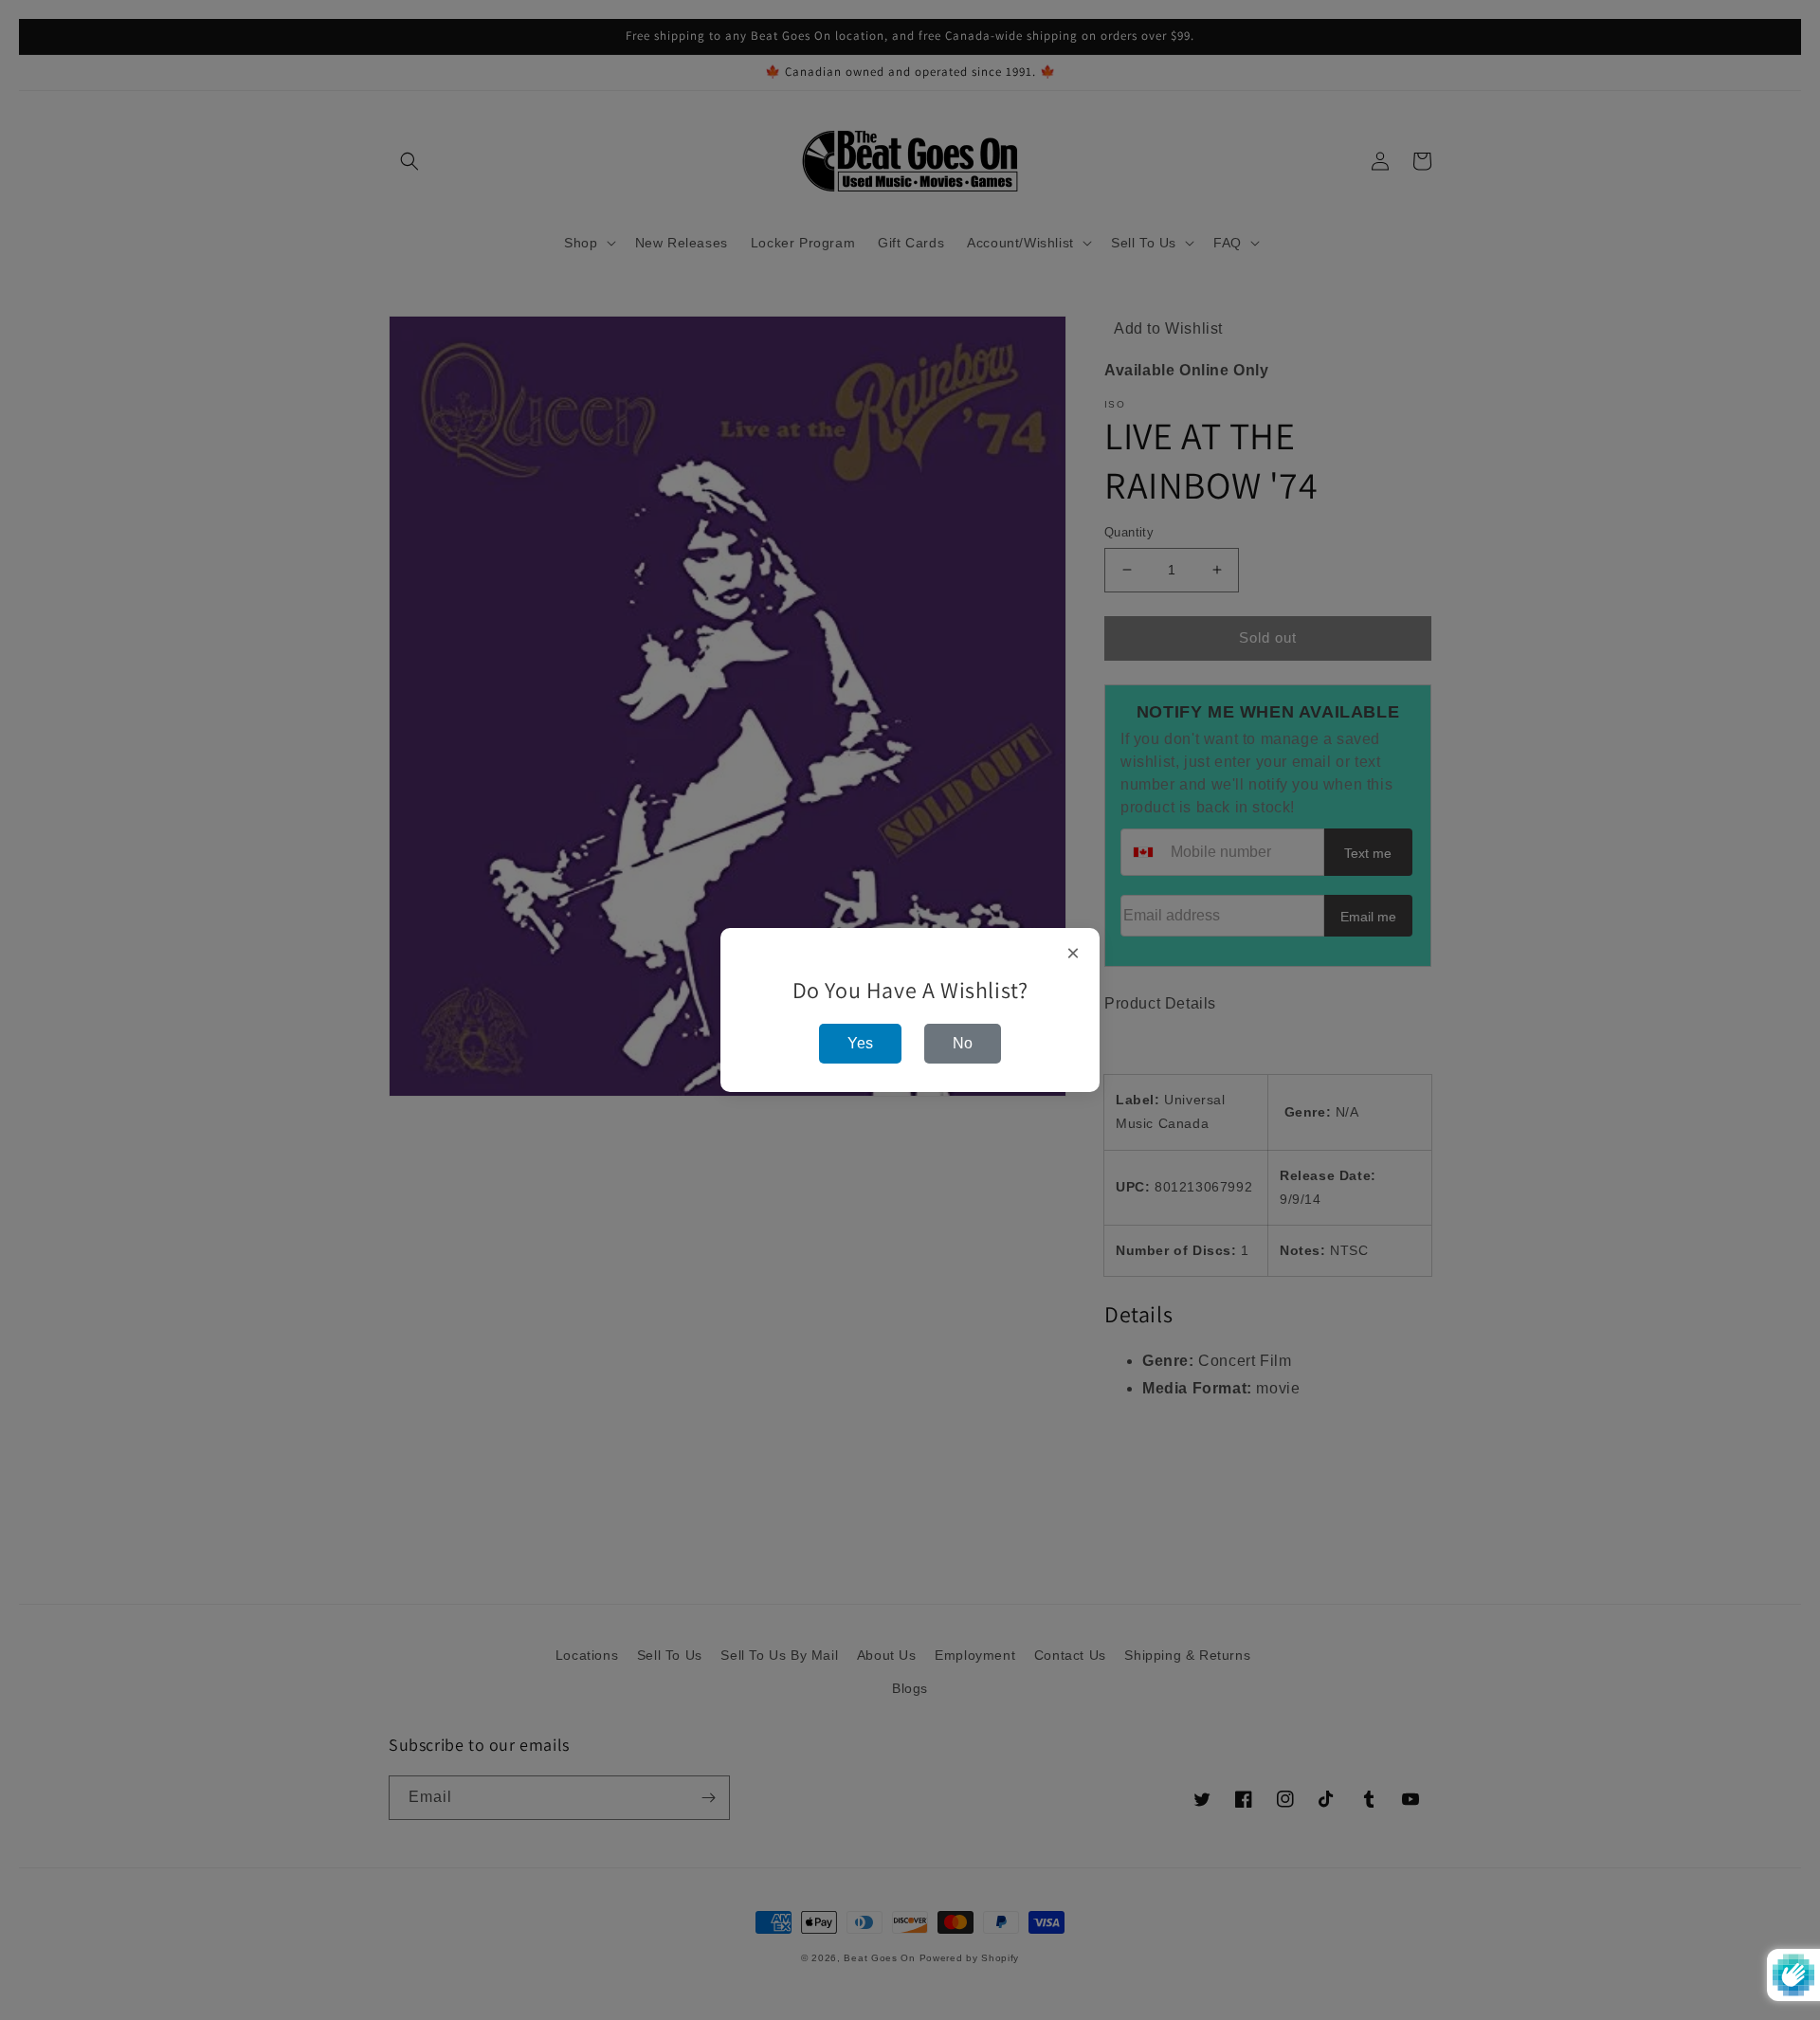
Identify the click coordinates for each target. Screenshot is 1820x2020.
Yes (860, 1043)
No (963, 1043)
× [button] (1074, 954)
